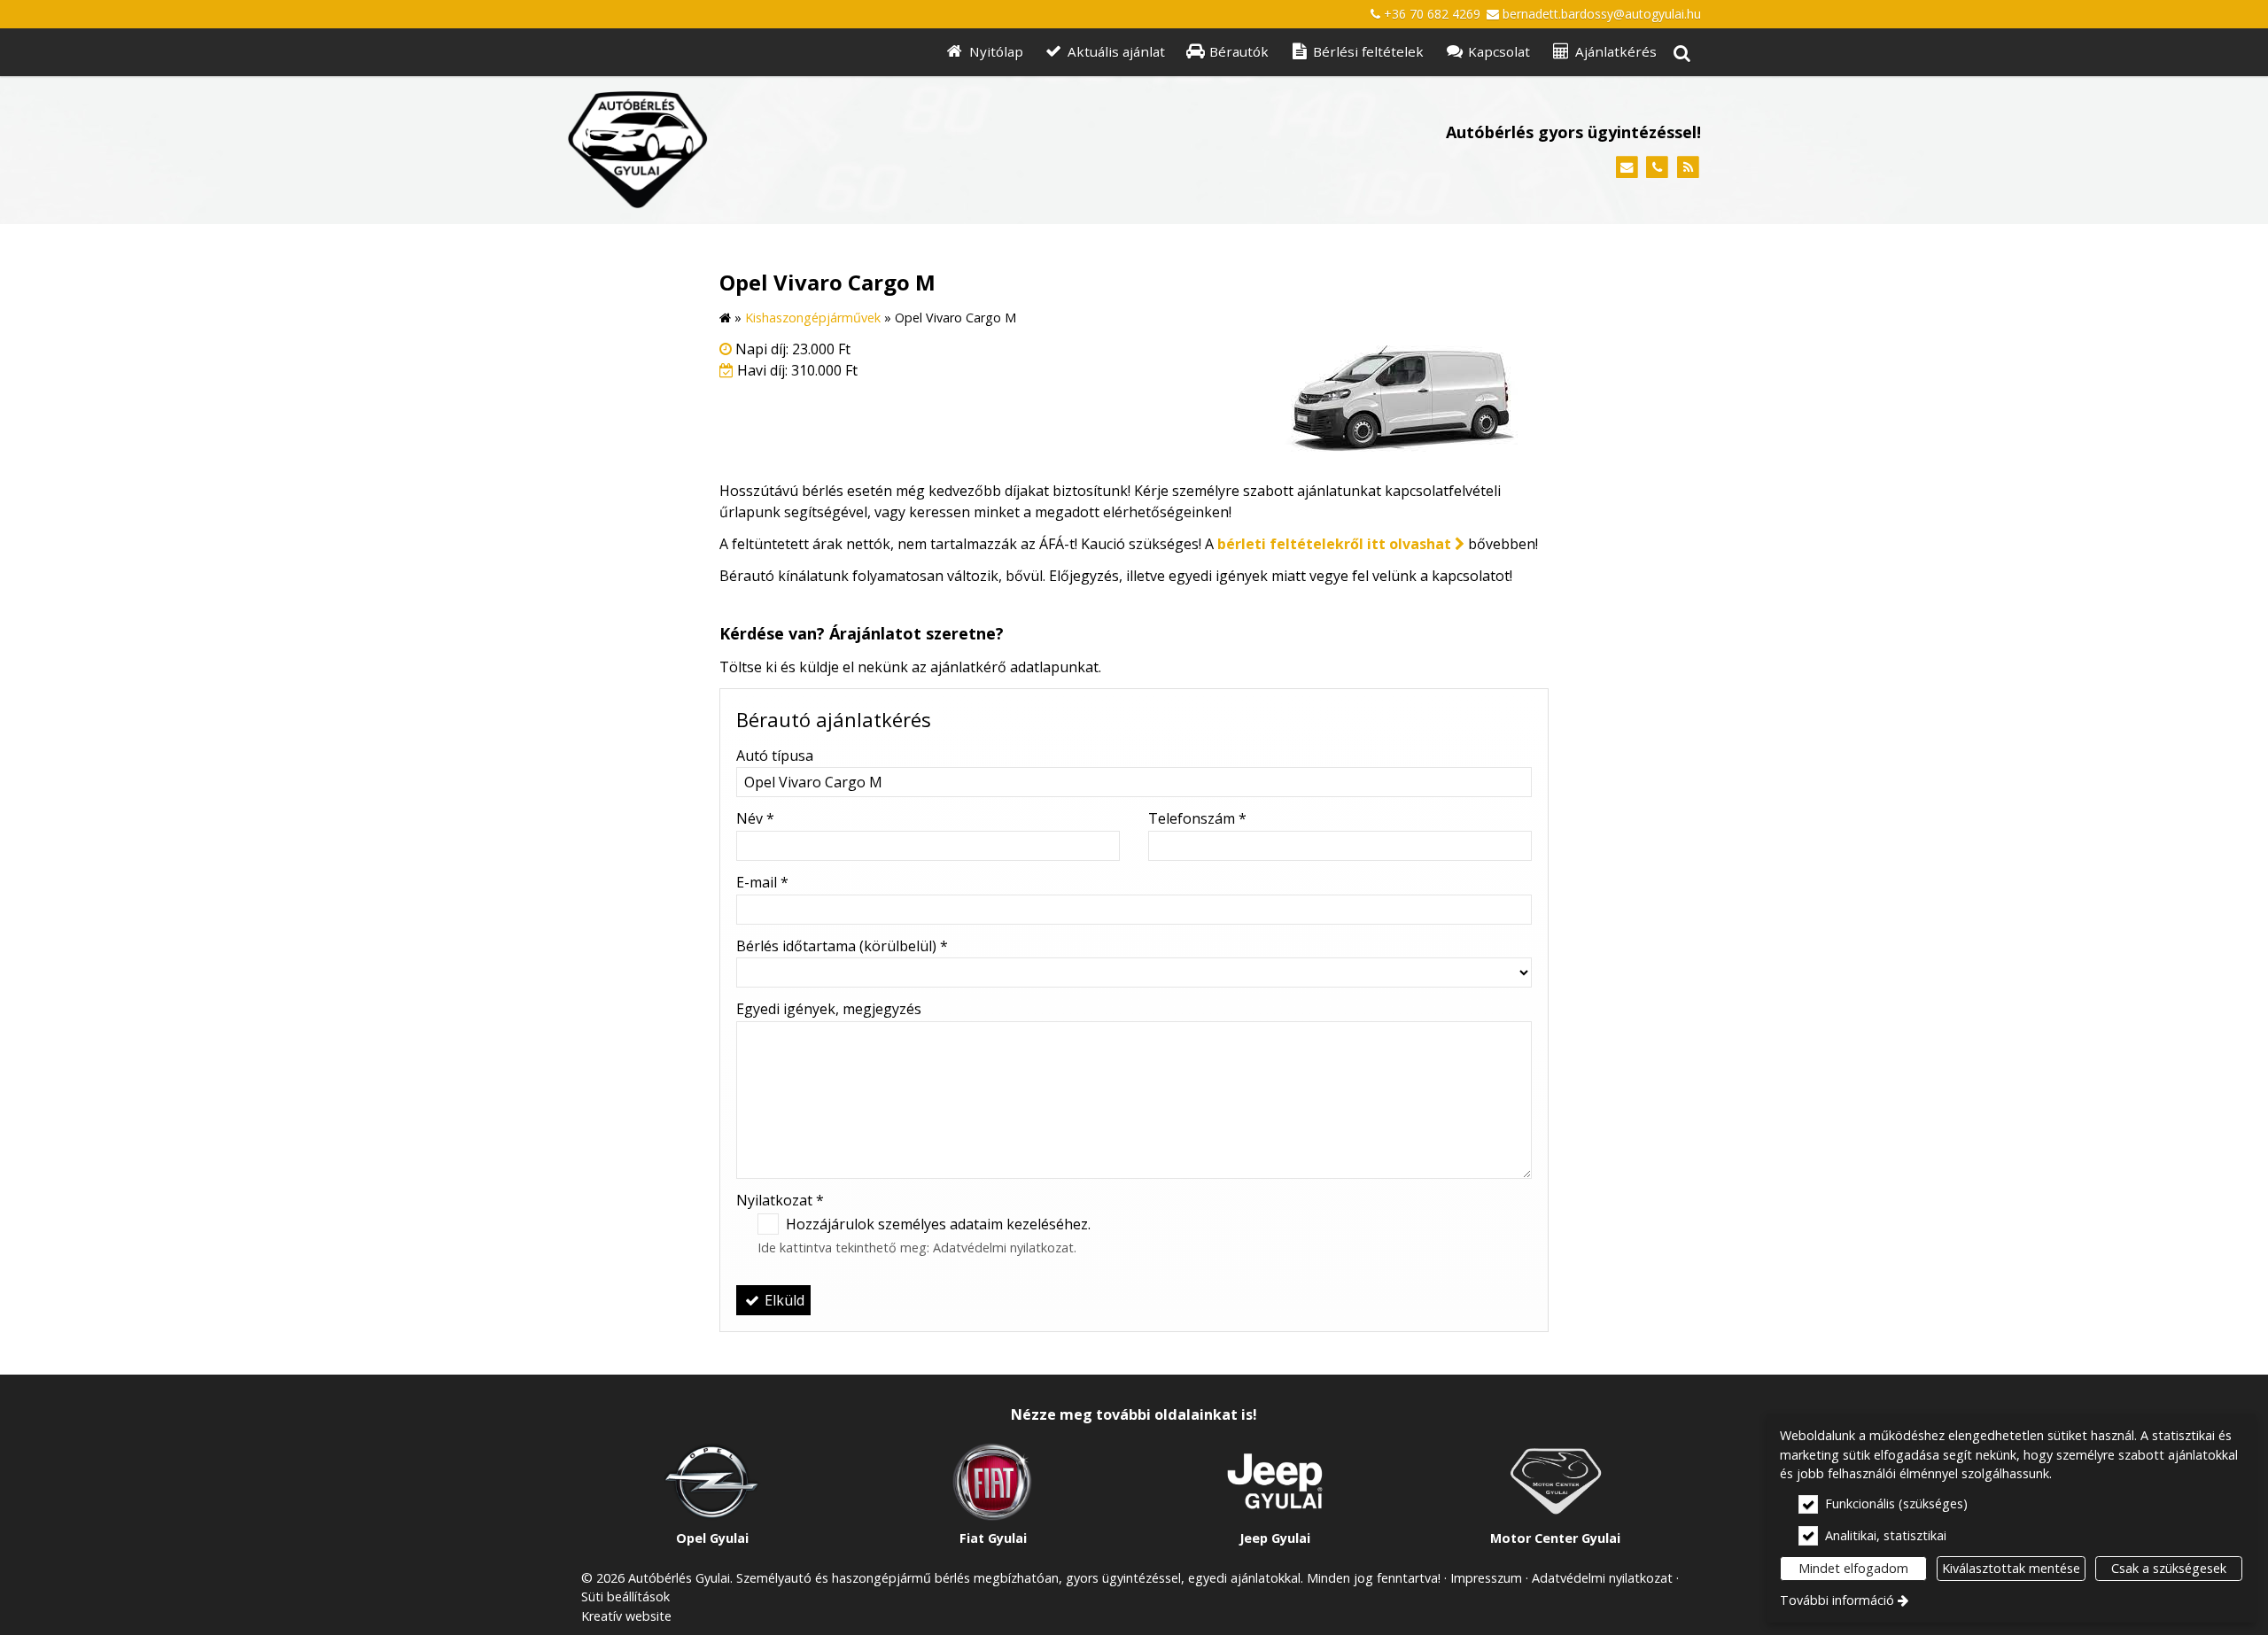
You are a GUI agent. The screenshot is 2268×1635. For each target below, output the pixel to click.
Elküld (783, 1300)
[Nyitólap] (816, 150)
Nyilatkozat (780, 1200)
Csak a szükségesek (2169, 1568)
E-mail (762, 882)
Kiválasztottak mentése (2011, 1568)
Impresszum (1486, 1578)
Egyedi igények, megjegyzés (829, 1009)
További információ (1837, 1600)
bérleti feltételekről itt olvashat (1334, 544)
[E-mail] (1627, 168)
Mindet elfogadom (1853, 1568)
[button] (1682, 53)
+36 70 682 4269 (1432, 14)
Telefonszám (1197, 818)
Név (755, 818)
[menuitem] (1682, 53)
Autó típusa (775, 756)
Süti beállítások (625, 1596)
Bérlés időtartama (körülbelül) (842, 946)
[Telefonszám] (1657, 168)
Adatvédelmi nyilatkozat (1003, 1248)
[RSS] (1688, 168)
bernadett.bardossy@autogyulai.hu (1602, 14)
